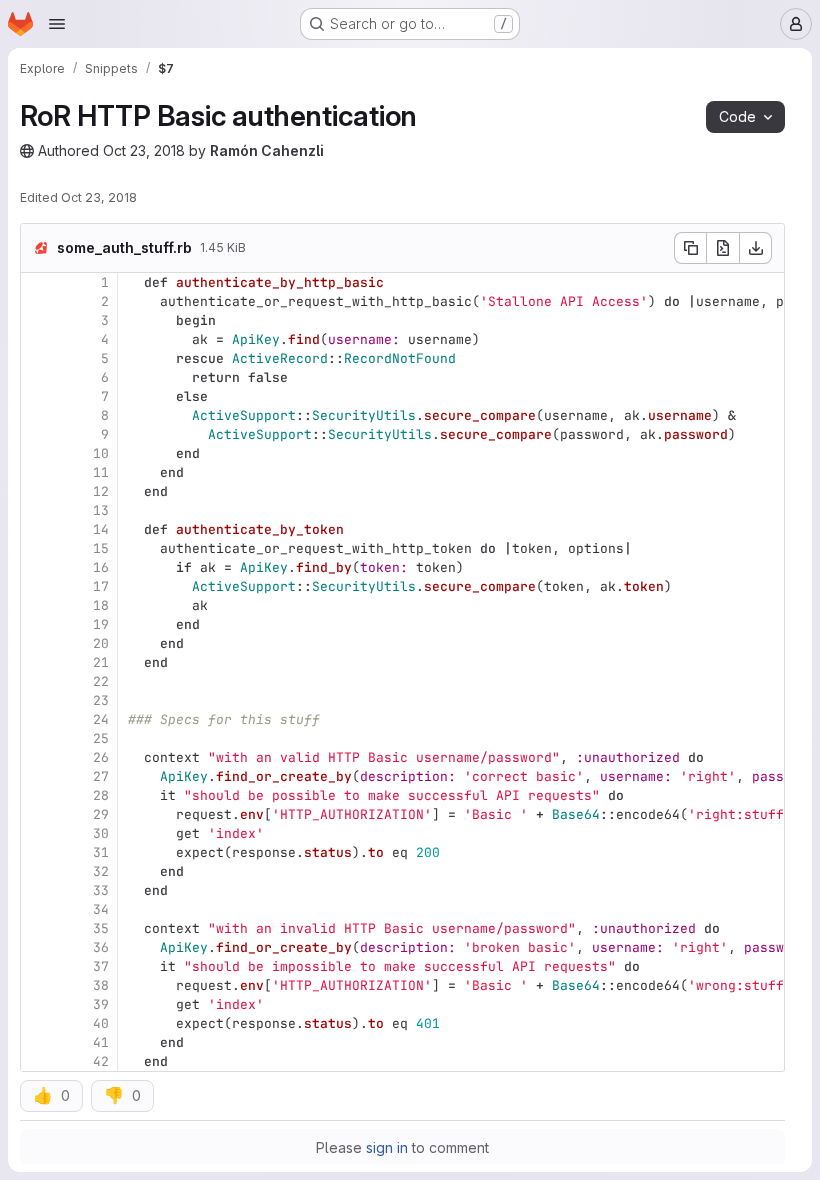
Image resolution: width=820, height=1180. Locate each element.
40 (101, 1023)
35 (101, 928)
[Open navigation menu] (57, 24)
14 (101, 529)
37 (101, 966)
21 (101, 662)
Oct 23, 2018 (144, 150)
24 (101, 719)
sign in (387, 1147)
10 (101, 453)
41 (101, 1042)
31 (101, 852)
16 (101, 567)
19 (101, 624)
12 (101, 491)
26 (101, 757)
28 (101, 795)
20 (101, 643)
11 (101, 472)
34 (101, 909)
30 (101, 833)
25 (101, 738)
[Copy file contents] (690, 248)
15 (101, 548)
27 (101, 776)
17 (101, 586)
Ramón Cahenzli (267, 150)
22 (101, 681)
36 (101, 947)
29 (101, 814)
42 (101, 1061)
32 (101, 871)
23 (101, 700)
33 (101, 890)
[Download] (756, 248)
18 (101, 605)
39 (101, 1004)
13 (101, 510)
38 (101, 985)
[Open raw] (723, 248)
